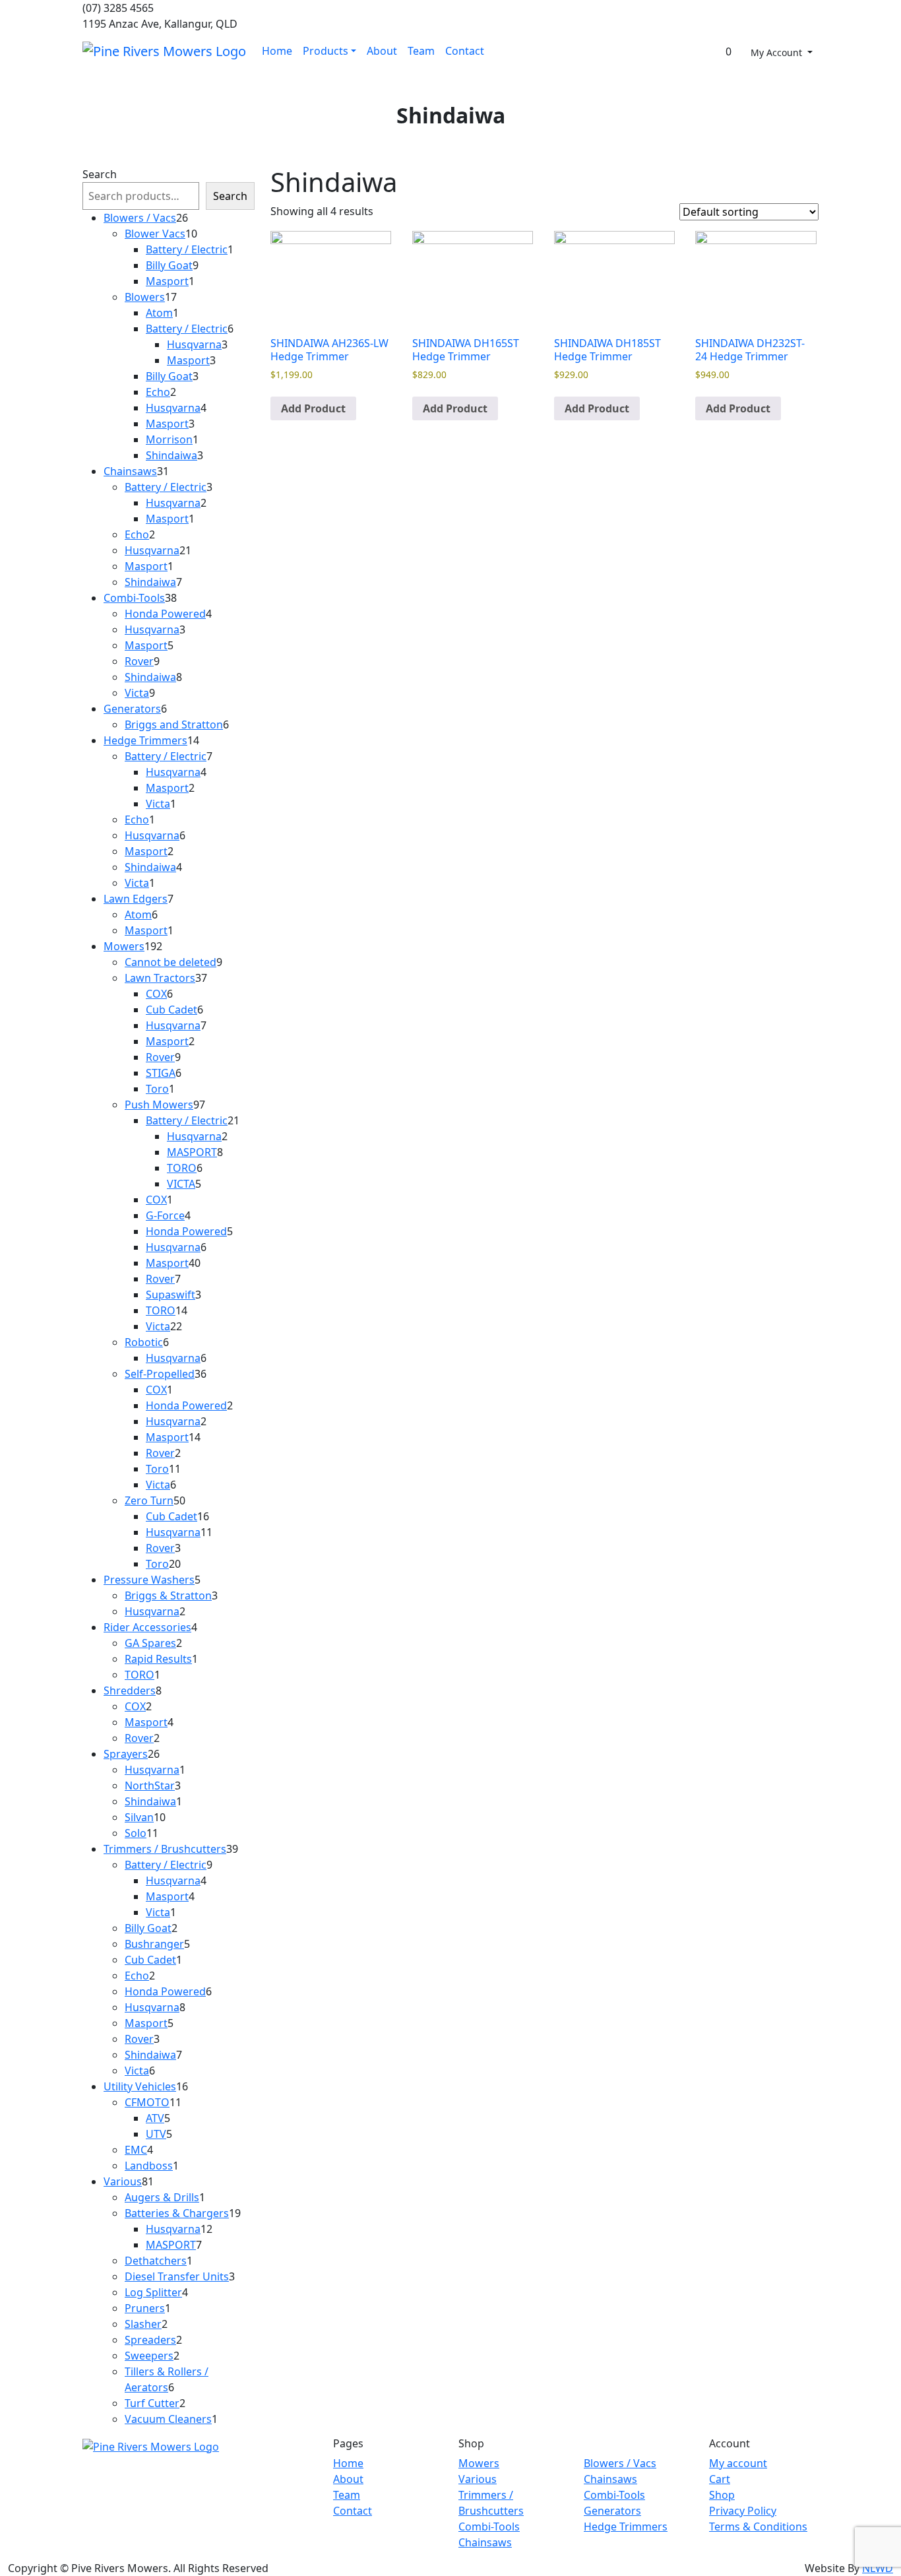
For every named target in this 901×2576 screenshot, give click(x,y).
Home (277, 51)
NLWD (878, 2568)
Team (421, 51)
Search (100, 174)
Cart (720, 2479)
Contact (465, 51)
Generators (612, 2511)
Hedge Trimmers (626, 2527)
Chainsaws (485, 2542)
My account (738, 2463)
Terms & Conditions (758, 2527)
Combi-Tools (489, 2527)
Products (326, 51)
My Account (778, 52)
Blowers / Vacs (620, 2463)
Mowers (479, 2463)
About (382, 51)
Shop (722, 2495)
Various (478, 2479)
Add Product (313, 408)
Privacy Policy (743, 2511)
